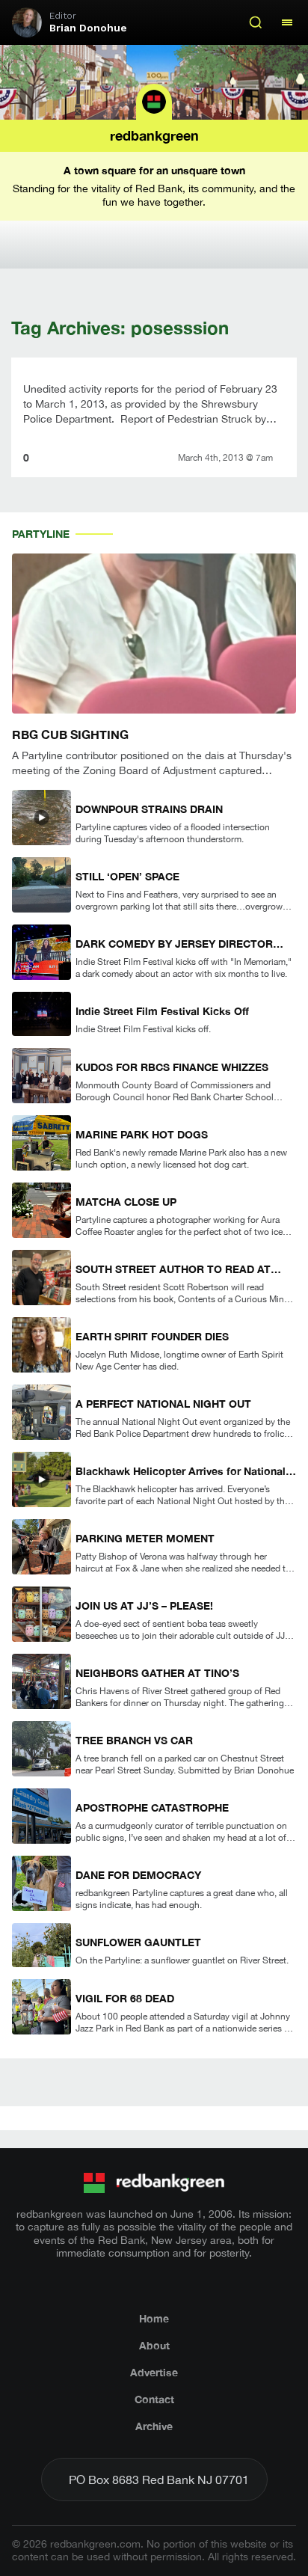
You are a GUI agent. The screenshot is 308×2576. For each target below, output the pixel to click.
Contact (154, 2399)
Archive (154, 2426)
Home (154, 2318)
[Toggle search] (256, 22)
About (154, 2345)
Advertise (154, 2372)
